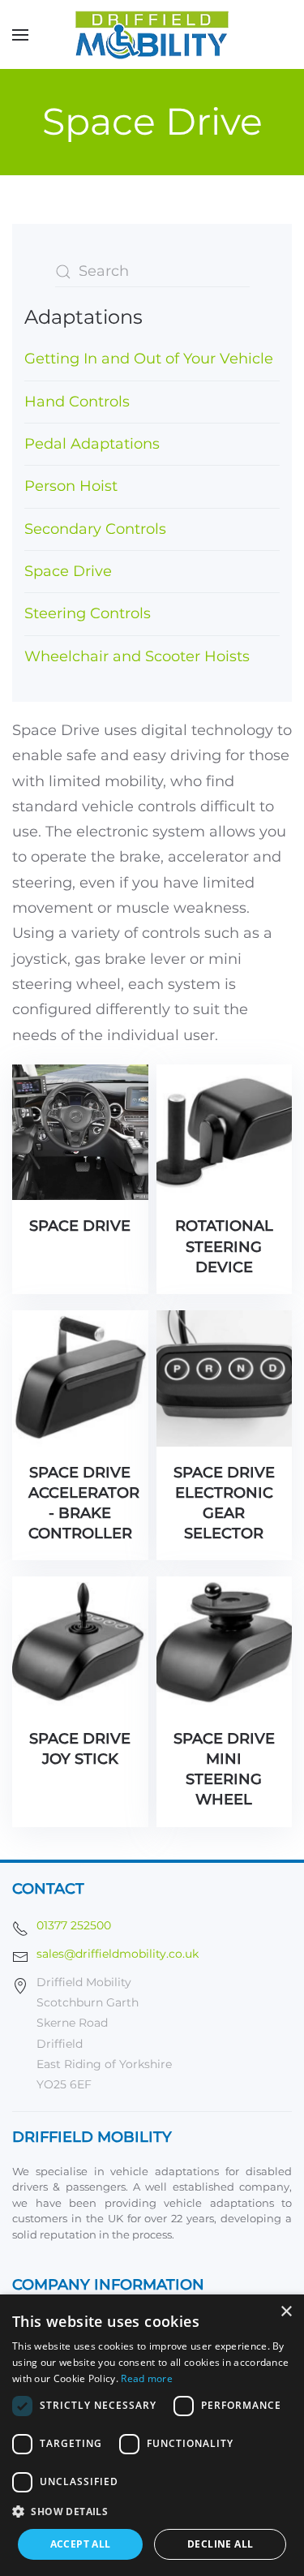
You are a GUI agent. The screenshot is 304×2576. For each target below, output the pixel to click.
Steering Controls (88, 613)
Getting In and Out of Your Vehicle (149, 359)
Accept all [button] (81, 2544)
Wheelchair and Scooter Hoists (137, 656)
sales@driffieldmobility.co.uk (118, 1954)
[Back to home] (152, 34)
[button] (20, 34)
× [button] (286, 2312)
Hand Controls (77, 402)
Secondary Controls (95, 529)
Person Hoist (71, 486)
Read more (147, 2378)
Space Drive (68, 571)
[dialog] (152, 2435)
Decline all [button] (220, 2544)
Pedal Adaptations (92, 444)
